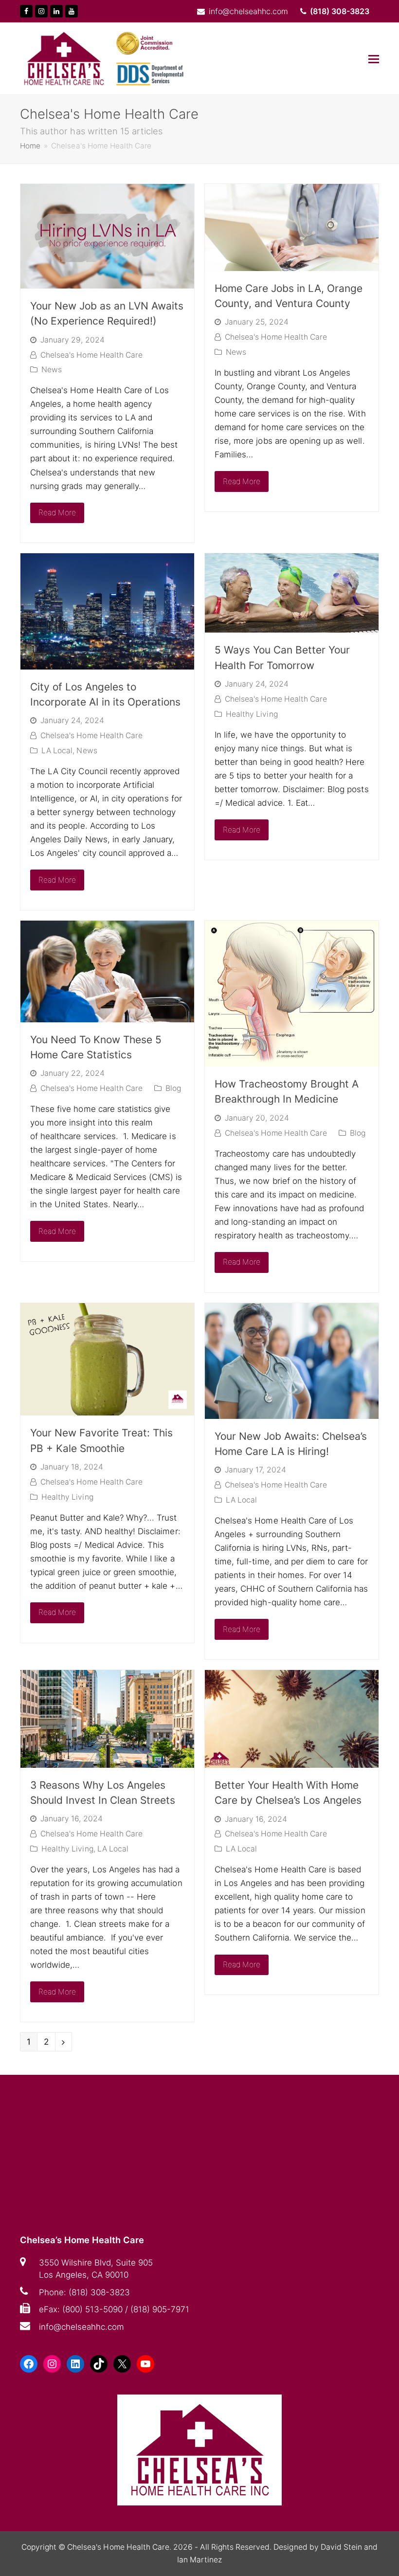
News (52, 370)
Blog (173, 1088)
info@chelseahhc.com (82, 2327)
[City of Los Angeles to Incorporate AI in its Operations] (107, 663)
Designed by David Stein (319, 2547)
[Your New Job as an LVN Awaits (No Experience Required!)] (107, 282)
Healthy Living (252, 714)
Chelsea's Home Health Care (91, 355)
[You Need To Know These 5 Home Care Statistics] (107, 1016)
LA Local (57, 751)
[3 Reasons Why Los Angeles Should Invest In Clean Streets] (107, 1761)
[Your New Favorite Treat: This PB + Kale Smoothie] (107, 1409)
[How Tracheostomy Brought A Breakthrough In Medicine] (292, 1060)
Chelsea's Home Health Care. (119, 2547)
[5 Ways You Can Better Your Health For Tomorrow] (292, 626)
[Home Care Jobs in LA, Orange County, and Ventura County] (292, 264)
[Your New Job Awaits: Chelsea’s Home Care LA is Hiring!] (292, 1412)
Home (30, 146)
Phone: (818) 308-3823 (84, 2292)
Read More (57, 513)
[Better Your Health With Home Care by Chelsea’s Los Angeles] (292, 1761)
